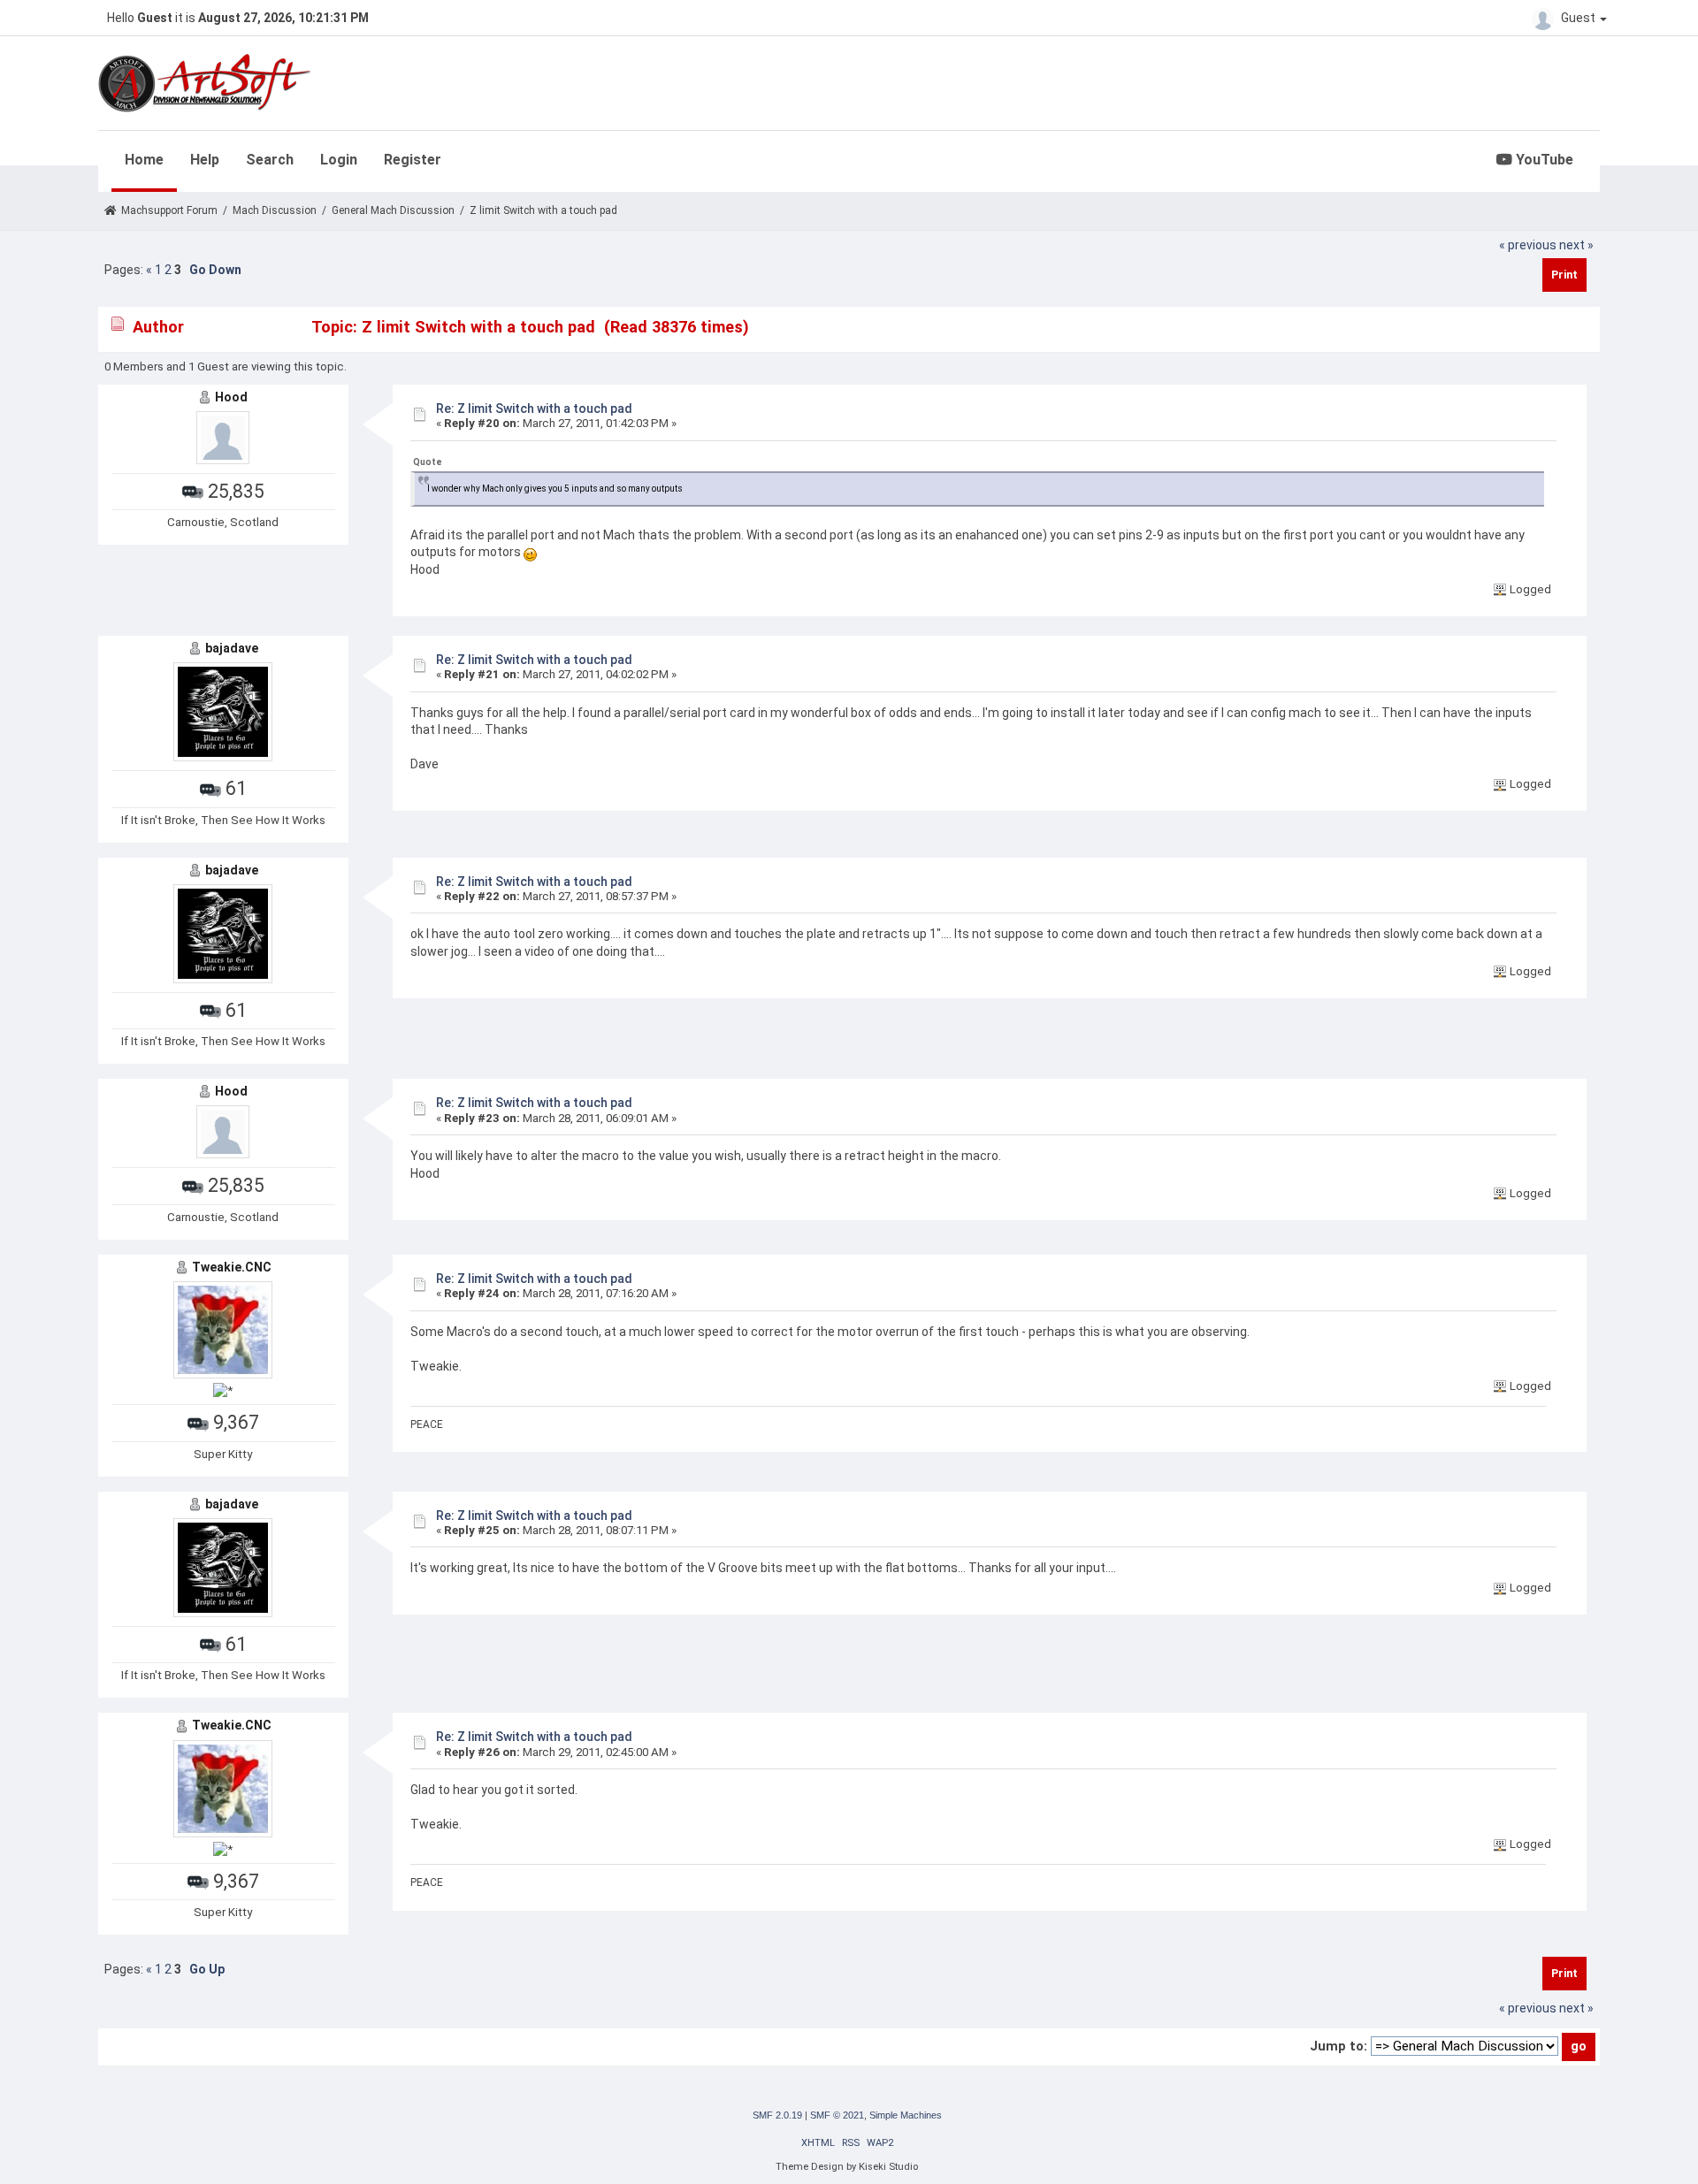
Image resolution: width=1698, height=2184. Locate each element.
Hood (231, 397)
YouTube (1543, 160)
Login (339, 160)
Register (413, 160)
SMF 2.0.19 (777, 2115)
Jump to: (1339, 2046)
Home (144, 160)
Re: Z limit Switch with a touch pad (534, 409)
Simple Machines (906, 2115)
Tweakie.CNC (232, 1267)
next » (1576, 245)
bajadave (232, 648)
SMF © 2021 (837, 2115)
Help (205, 160)
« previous (1528, 245)
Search (270, 160)
